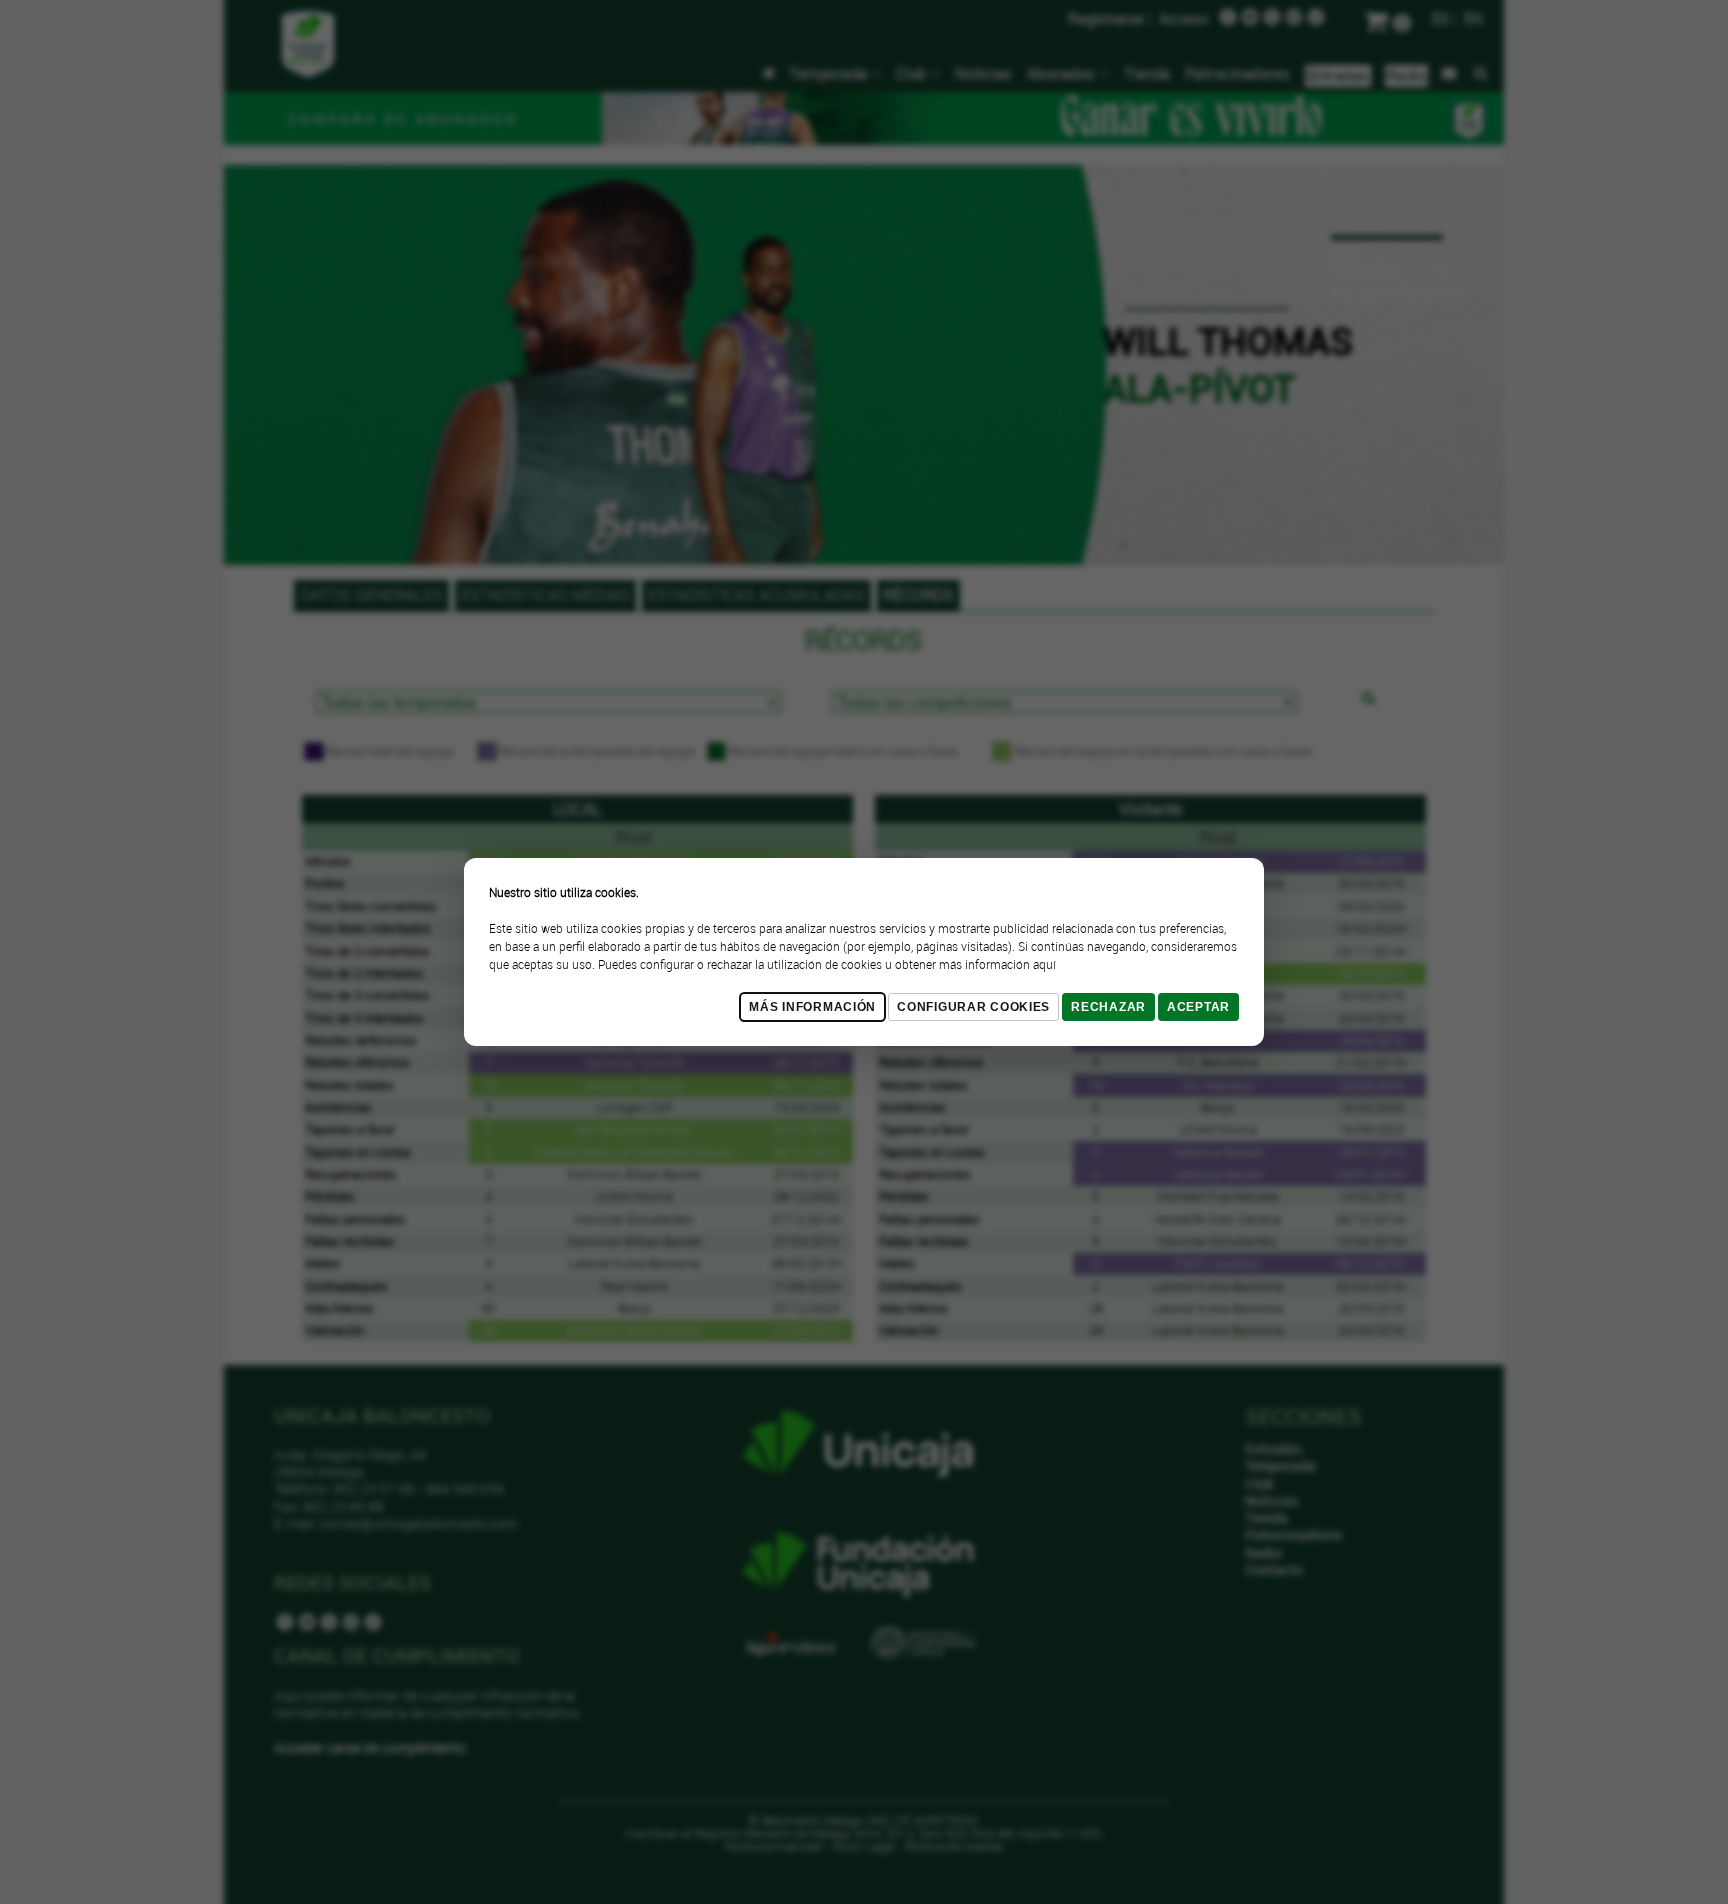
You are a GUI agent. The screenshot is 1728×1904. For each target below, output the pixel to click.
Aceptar (1198, 1007)
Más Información (812, 1007)
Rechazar (1108, 1007)
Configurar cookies (973, 1007)
